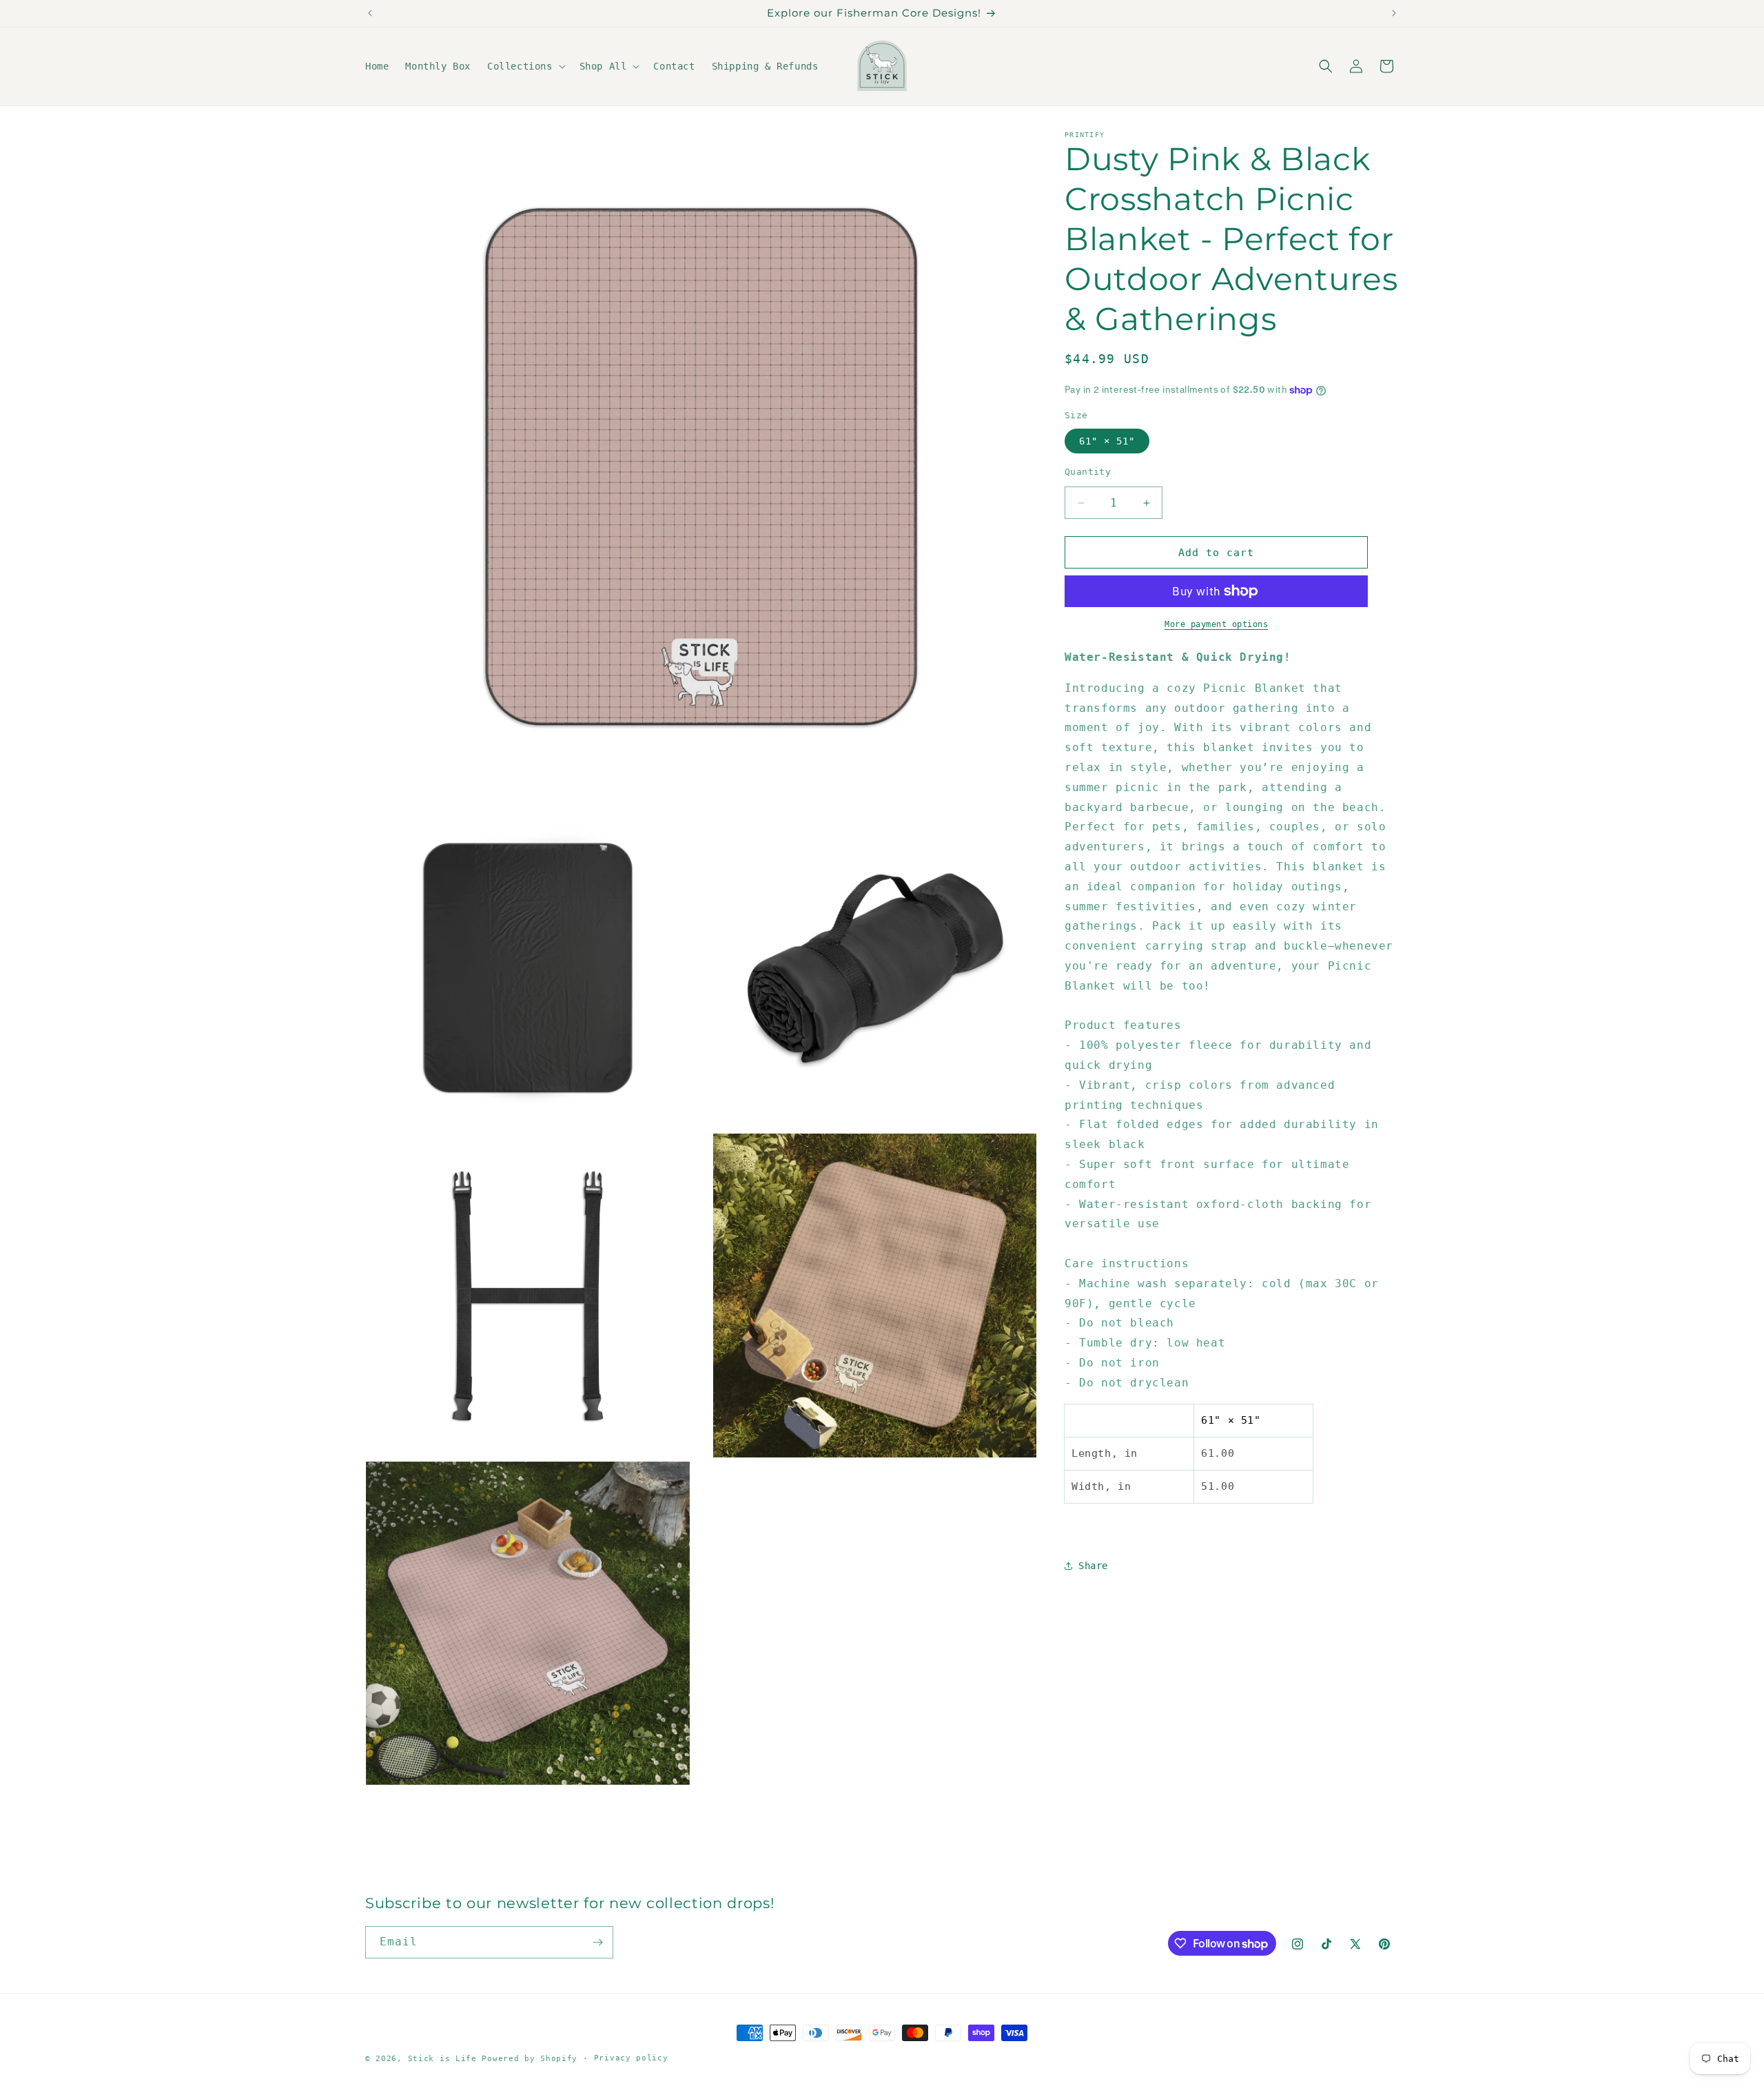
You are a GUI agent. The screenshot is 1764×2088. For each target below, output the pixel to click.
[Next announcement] (1394, 13)
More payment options (1216, 624)
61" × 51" (1107, 441)
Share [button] (1093, 1566)
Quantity (1088, 472)
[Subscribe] (597, 1942)
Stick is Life (442, 2059)
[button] (525, 66)
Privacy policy (631, 2058)
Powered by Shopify (530, 2059)
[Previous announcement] (370, 13)
